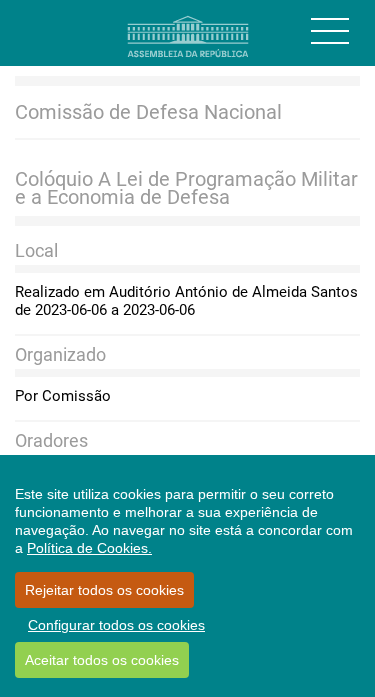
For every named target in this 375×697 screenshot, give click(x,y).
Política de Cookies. (89, 548)
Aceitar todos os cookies (102, 660)
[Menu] (330, 31)
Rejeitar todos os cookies (104, 590)
